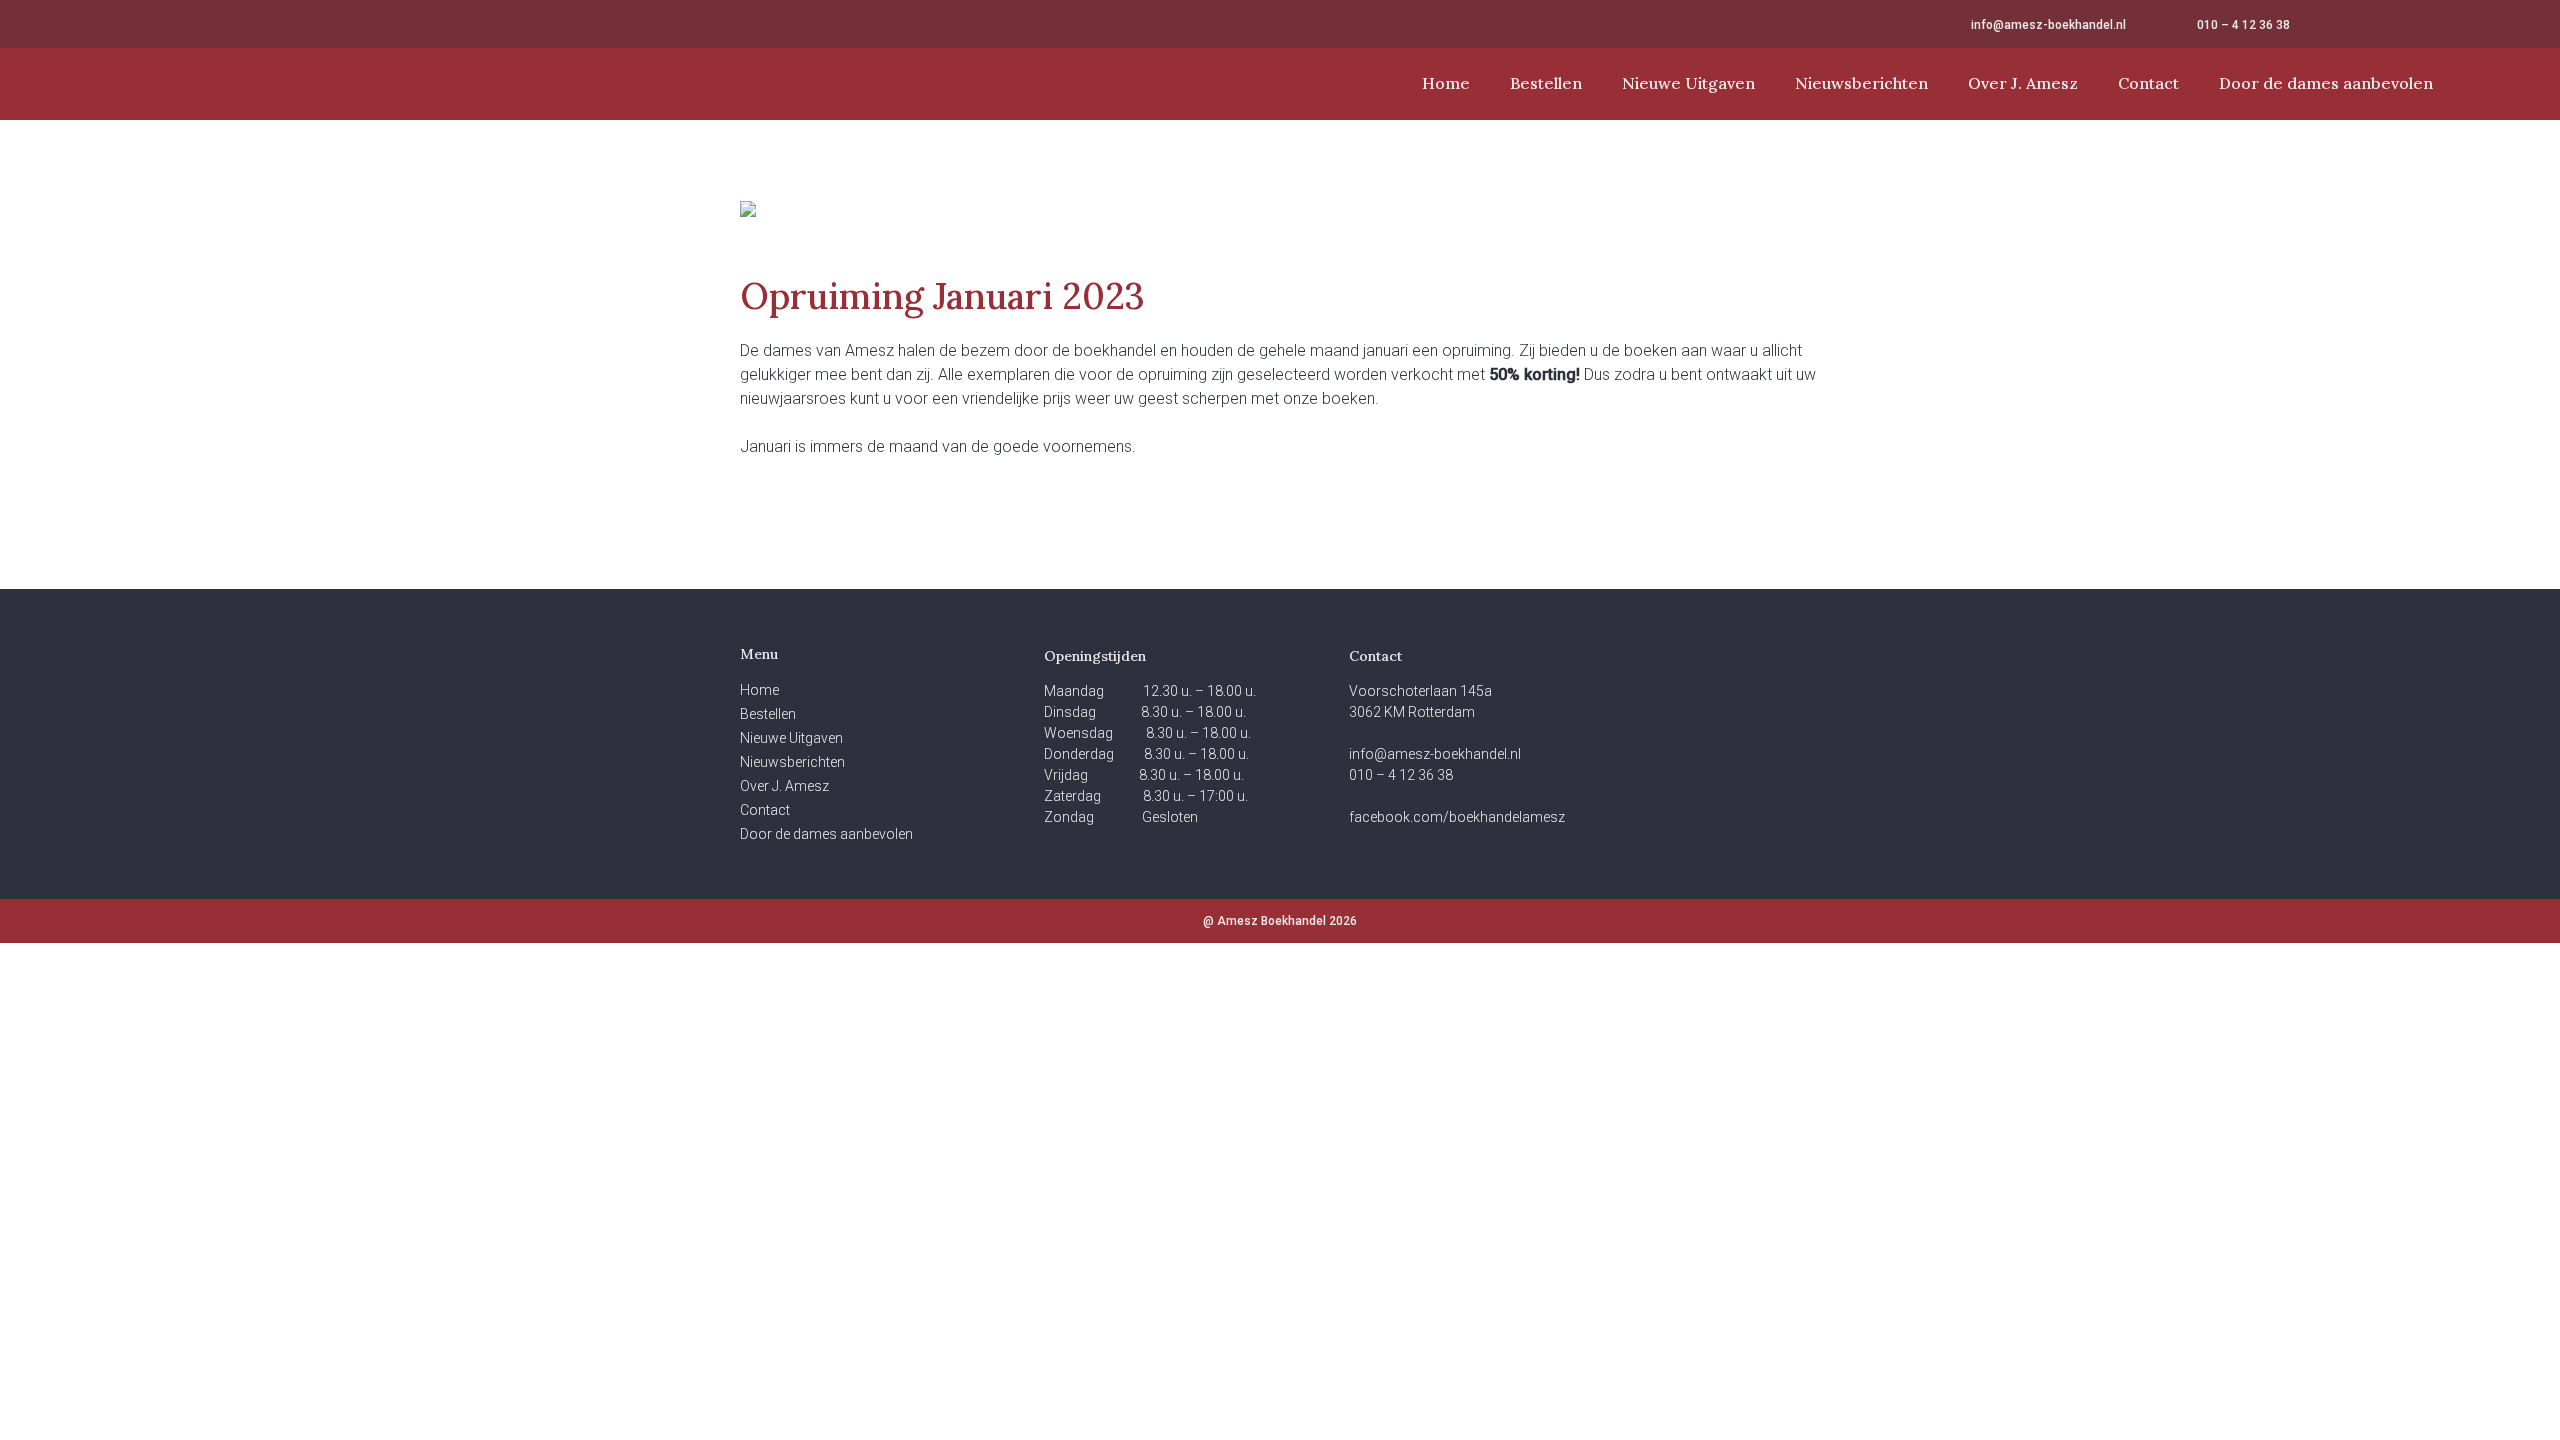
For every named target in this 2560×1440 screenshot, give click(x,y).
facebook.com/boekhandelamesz (1457, 817)
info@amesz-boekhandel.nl (2048, 25)
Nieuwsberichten (1861, 83)
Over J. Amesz (2023, 83)
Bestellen (1546, 83)
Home (1446, 83)
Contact (2148, 83)
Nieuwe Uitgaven (1688, 83)
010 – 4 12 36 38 (2243, 25)
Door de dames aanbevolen (2326, 83)
